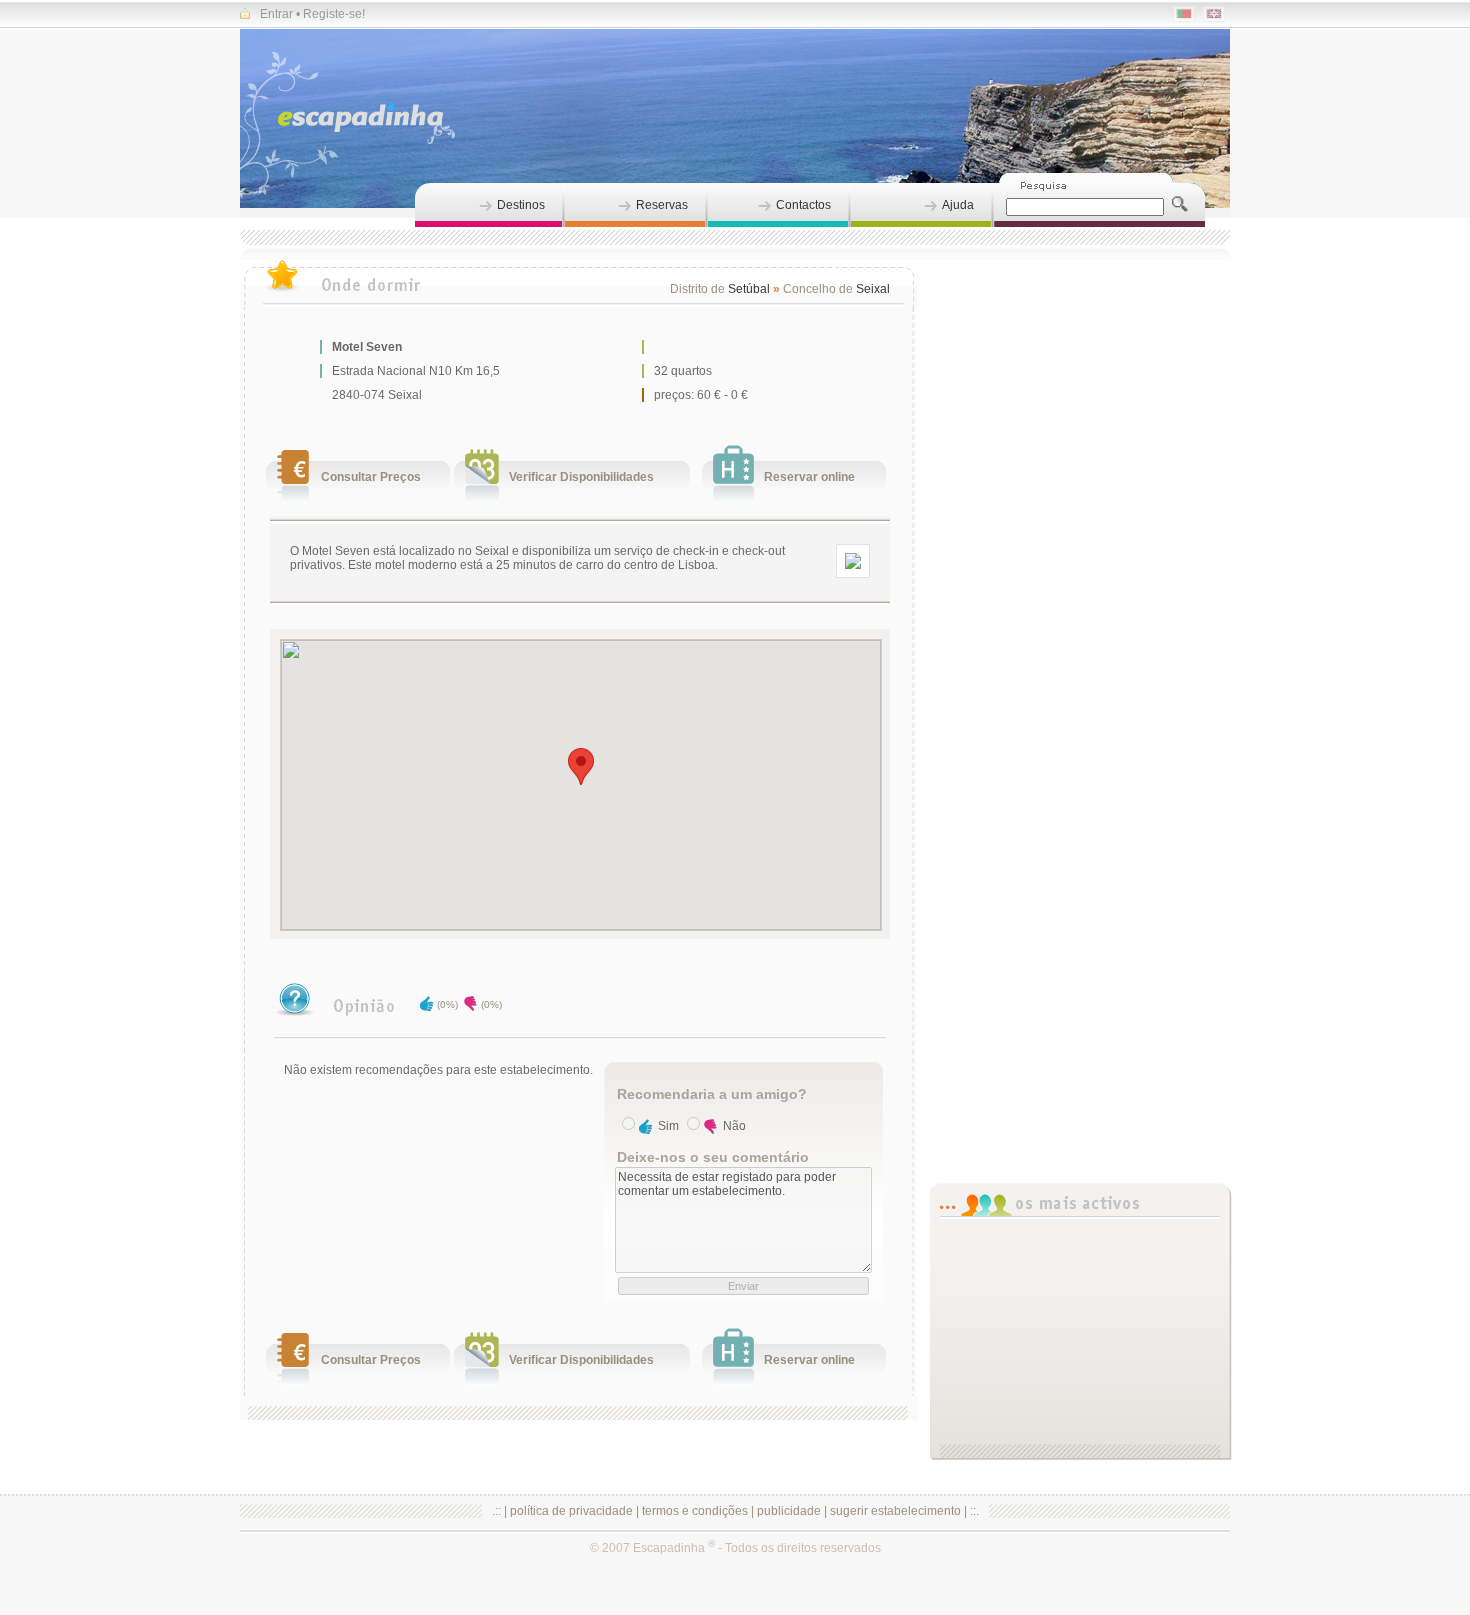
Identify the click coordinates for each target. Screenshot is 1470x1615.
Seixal (873, 289)
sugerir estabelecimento (895, 1511)
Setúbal (749, 289)
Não (734, 1126)
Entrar (276, 14)
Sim (668, 1126)
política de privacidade (571, 1511)
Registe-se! (334, 14)
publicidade (789, 1511)
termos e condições (695, 1511)
